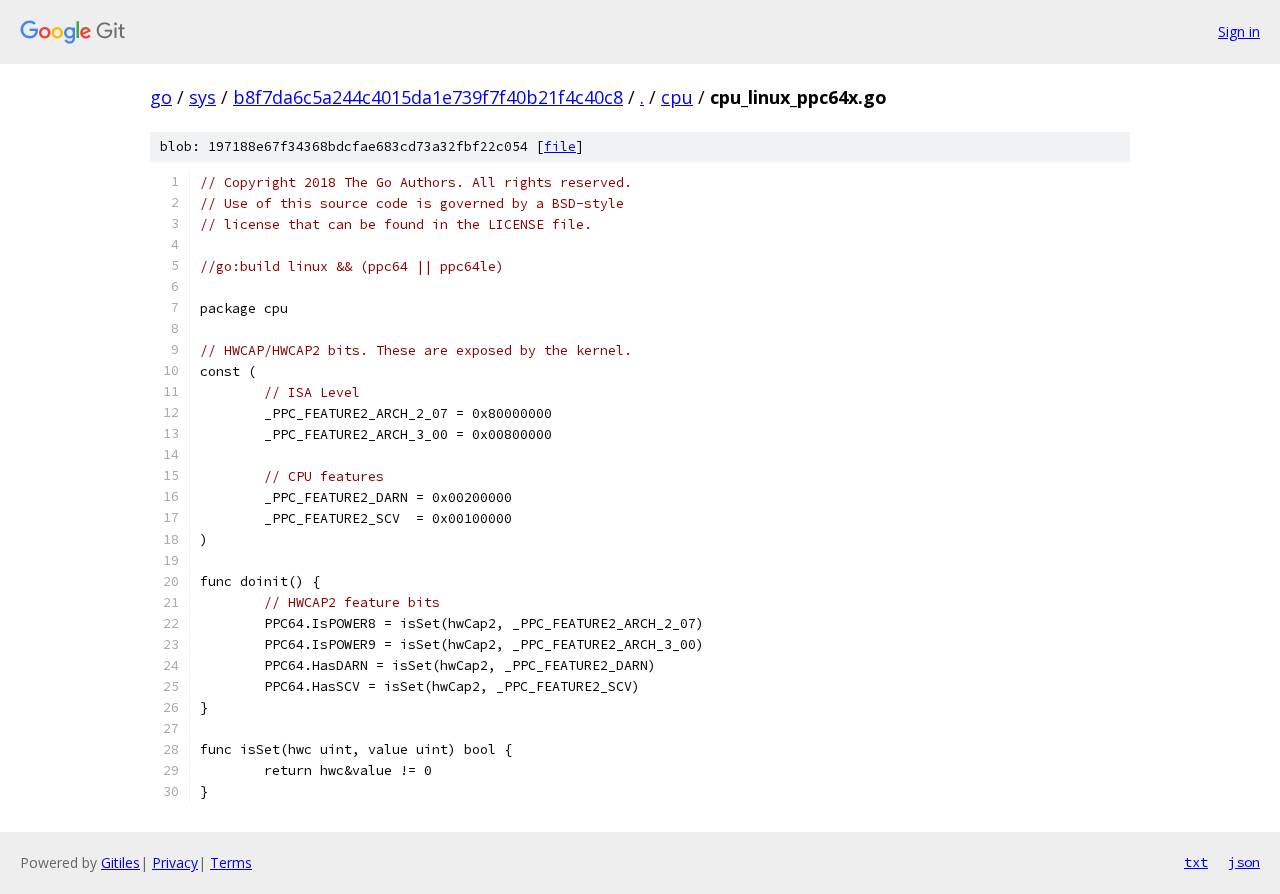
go (161, 97)
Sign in (1239, 31)
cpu (677, 97)
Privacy (175, 862)
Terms (231, 862)
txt (1196, 862)
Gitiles (120, 862)
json (1244, 862)
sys (202, 97)
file (560, 146)
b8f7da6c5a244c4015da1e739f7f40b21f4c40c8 (428, 97)
